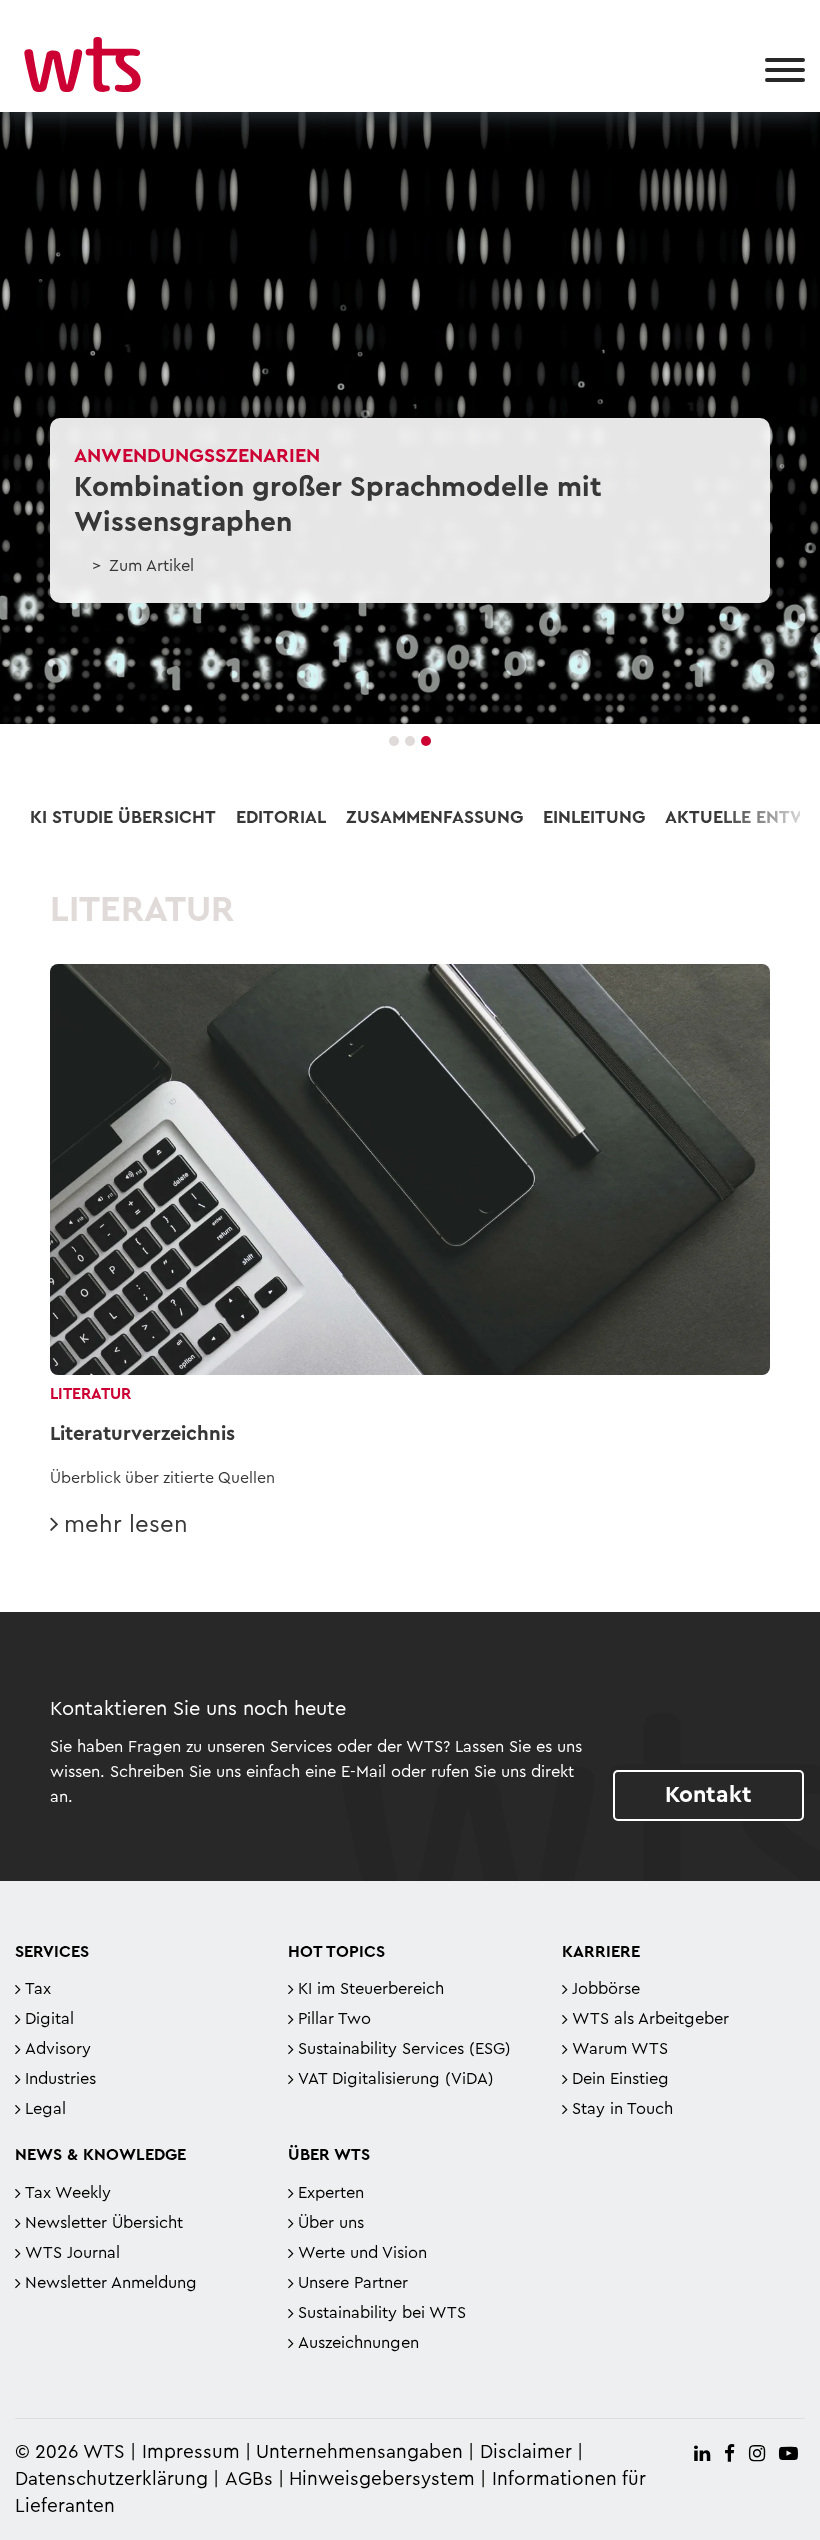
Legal (45, 2109)
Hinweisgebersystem (382, 2479)
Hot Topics (336, 1952)
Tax (38, 1989)
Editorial (281, 817)
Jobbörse (606, 1989)
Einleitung (594, 817)
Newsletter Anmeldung (111, 2283)
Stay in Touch (622, 2109)
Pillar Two (334, 2019)
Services (52, 1952)
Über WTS (329, 2155)
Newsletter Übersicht (104, 2223)
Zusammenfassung (434, 817)
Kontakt (708, 1794)
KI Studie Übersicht (123, 817)
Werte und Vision (362, 2253)
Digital (49, 2019)
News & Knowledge (100, 2155)
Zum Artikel (151, 566)
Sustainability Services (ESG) (404, 2049)
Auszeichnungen (358, 2343)
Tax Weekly (68, 2193)
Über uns (331, 2223)
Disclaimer (526, 2452)
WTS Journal (72, 2253)
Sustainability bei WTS (382, 2313)
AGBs (249, 2479)
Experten (331, 2193)
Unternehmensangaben (362, 2452)
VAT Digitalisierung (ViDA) (396, 2079)
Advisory (58, 2049)
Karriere (601, 1952)
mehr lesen (126, 1525)
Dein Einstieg (620, 2079)
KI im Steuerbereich (371, 1989)
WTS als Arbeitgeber (650, 2019)
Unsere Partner (353, 2283)
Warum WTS (620, 2049)
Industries (60, 2079)
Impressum (191, 2452)
